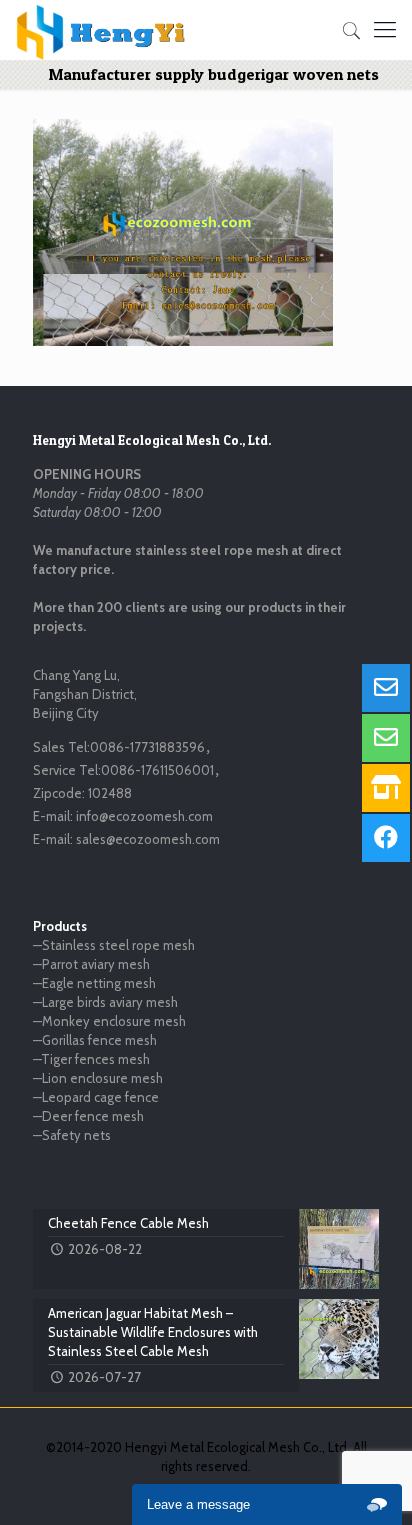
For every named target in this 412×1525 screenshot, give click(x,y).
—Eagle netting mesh (94, 983)
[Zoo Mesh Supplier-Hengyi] (101, 30)
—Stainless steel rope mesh (114, 945)
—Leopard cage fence (96, 1097)
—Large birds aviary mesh (105, 1002)
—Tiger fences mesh (91, 1059)
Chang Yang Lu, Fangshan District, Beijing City (85, 694)
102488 (110, 793)
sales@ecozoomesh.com (148, 839)
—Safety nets (72, 1135)
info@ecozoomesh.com (144, 816)
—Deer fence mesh (88, 1116)
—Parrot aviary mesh (91, 964)
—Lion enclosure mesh (98, 1078)
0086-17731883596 (147, 747)
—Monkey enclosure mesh (109, 1021)
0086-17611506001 (157, 770)
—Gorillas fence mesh (95, 1040)
